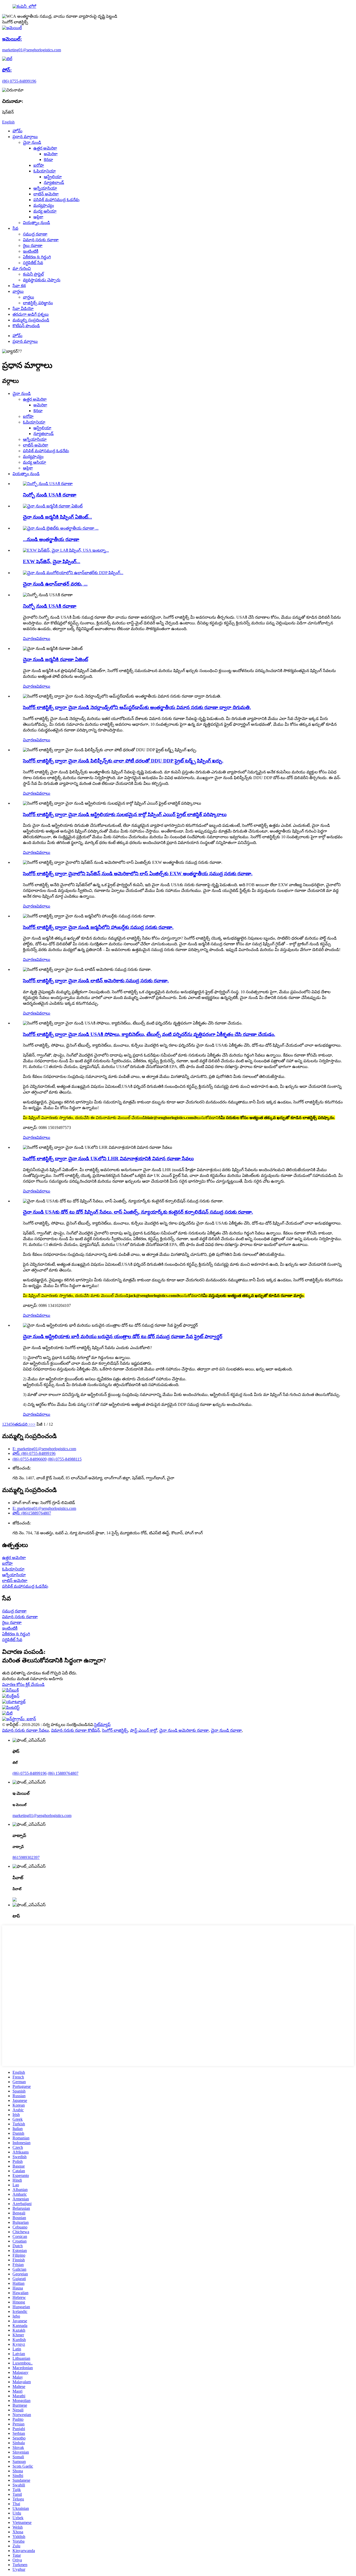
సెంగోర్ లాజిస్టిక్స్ (115, 1730)
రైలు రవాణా (33, 246)
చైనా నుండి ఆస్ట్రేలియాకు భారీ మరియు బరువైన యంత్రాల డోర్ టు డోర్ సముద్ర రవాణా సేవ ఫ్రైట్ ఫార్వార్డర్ (123, 1336)
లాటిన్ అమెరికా (46, 194)
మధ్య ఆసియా (45, 211)
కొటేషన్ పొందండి (26, 326)
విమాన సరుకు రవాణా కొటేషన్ (75, 1730)
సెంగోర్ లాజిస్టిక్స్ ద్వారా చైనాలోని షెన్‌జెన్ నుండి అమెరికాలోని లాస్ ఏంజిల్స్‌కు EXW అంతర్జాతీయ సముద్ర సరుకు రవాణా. (138, 874)
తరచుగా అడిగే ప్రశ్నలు (31, 314)
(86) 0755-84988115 (65, 1459)
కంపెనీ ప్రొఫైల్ (33, 274)
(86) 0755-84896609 (30, 1459)
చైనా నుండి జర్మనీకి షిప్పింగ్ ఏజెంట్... (57, 517)
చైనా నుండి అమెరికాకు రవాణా (184, 1730)
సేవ (15, 228)
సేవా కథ (19, 286)
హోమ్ (17, 131)
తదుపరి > (23, 1424)
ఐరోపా (39, 165)
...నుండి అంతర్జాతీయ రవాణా (51, 539)
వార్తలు (18, 291)
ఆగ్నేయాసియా (45, 188)
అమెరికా (51, 154)
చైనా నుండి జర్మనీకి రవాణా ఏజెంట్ (56, 659)
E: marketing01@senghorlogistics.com (44, 1449)
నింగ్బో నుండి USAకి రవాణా (50, 495)
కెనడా (48, 160)
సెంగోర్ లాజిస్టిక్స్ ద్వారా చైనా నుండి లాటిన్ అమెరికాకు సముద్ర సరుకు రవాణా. (96, 981)
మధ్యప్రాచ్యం (44, 205)
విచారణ (30, 639)
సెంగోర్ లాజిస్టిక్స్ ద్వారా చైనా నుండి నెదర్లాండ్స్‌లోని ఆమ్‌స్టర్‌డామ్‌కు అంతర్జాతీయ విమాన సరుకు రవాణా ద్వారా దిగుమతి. (137, 707)
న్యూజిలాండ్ (54, 182)
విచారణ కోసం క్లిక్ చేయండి (23, 1684)
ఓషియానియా (45, 171)
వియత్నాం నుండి (36, 223)
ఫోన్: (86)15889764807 (32, 1513)
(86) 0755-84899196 (30, 1773)
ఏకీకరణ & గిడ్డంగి (37, 257)
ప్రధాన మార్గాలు (25, 137)
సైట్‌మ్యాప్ (102, 1725)
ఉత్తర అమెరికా (45, 148)
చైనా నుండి (32, 142)
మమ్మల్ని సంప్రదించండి (31, 320)
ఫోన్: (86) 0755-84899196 (34, 1453)
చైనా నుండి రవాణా (226, 1730)
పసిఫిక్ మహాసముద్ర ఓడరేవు (56, 200)
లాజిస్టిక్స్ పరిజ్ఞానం (38, 303)
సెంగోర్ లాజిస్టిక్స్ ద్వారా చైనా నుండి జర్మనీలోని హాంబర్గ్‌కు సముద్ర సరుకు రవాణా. (98, 927)
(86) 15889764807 (63, 1773)
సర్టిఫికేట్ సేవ (33, 263)
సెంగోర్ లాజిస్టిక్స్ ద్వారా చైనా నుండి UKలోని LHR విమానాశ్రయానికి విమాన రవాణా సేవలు (108, 1159)
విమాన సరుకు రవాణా (41, 240)
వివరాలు (43, 639)
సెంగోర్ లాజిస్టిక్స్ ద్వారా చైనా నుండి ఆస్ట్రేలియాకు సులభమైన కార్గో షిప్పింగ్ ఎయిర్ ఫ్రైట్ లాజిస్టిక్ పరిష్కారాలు (125, 814)
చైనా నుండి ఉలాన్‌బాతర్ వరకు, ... (55, 584)
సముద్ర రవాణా (35, 234)
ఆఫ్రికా (38, 217)
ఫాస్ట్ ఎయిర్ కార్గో (144, 1730)
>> (33, 1424)
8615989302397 (26, 1857)
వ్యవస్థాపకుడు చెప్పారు (42, 280)
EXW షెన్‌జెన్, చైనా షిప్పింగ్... (52, 561)
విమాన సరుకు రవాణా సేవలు (26, 1730)
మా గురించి (22, 268)
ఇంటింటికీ (31, 251)
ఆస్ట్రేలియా (53, 177)
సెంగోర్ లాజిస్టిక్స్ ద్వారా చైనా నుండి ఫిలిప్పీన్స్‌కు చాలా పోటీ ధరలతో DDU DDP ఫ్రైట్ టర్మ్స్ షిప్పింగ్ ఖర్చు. (123, 761)
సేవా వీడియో (23, 309)
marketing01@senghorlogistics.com (42, 1815)
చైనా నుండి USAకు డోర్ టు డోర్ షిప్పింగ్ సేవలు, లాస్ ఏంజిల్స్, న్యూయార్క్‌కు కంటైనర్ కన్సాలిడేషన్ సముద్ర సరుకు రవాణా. (138, 1212)
